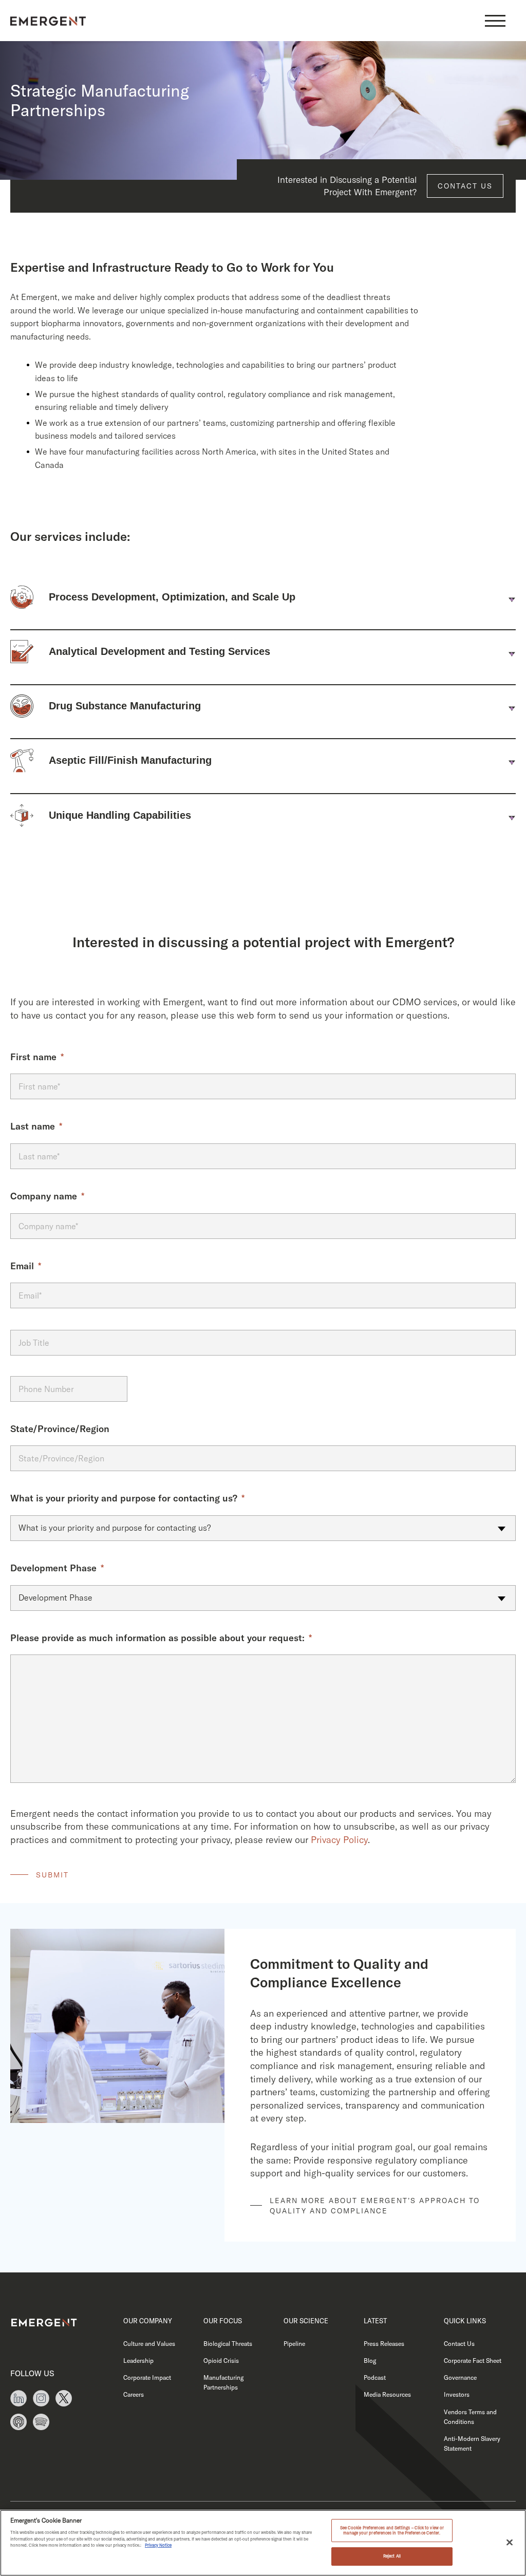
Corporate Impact (147, 2377)
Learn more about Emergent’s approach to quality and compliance (375, 2206)
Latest (375, 2321)
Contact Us (465, 186)
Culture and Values (149, 2344)
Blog (370, 2361)
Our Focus (223, 2321)
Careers (134, 2394)
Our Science (306, 2321)
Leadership (138, 2361)
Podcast (375, 2377)
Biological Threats (228, 2344)
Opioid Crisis (221, 2361)
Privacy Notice (158, 2545)
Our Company (148, 2321)
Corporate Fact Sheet (473, 2361)
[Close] (510, 2542)
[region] (263, 2543)
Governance (460, 2377)
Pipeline (294, 2344)
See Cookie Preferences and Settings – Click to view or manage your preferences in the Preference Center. (392, 2530)
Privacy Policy (339, 1840)
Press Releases (384, 2344)
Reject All (392, 2556)
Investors (457, 2394)
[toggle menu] (495, 21)
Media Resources (387, 2394)
